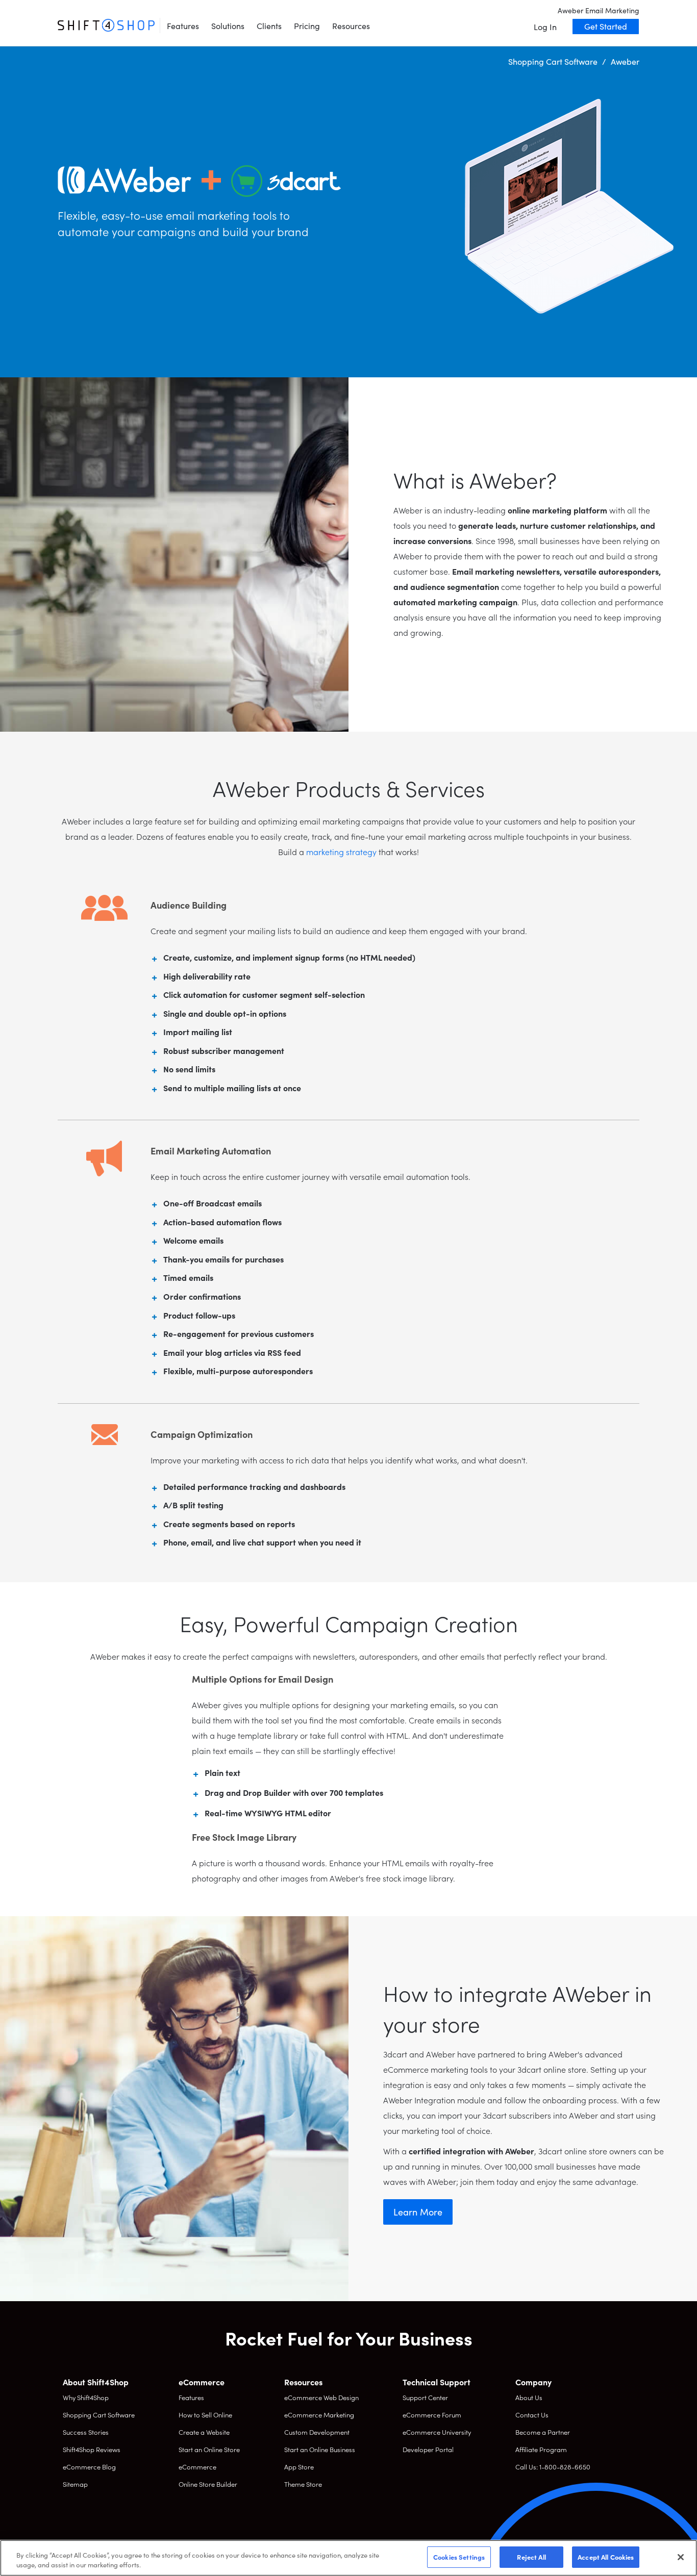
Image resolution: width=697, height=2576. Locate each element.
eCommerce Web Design (321, 2397)
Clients (269, 25)
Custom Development (317, 2432)
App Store (299, 2467)
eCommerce (197, 2467)
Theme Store (303, 2484)
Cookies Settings (459, 2557)
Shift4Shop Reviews (92, 2449)
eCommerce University (437, 2432)
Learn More (418, 2212)
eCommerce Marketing (319, 2415)
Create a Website (204, 2432)
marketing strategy (341, 852)
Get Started (606, 26)
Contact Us (532, 2415)
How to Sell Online (205, 2415)
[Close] (681, 2557)
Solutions (228, 25)
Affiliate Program (541, 2449)
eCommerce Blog (89, 2467)
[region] (348, 2558)
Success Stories (86, 2432)
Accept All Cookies (606, 2557)
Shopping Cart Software (99, 2415)
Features (183, 25)
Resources (351, 25)
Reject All (531, 2557)
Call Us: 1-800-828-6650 (553, 2467)
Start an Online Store (209, 2449)
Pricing (307, 25)
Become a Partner (543, 2432)
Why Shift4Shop (86, 2397)
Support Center (425, 2397)
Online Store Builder (208, 2484)
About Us (529, 2397)
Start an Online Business (320, 2449)
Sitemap (75, 2484)
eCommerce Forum (432, 2415)
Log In (545, 27)
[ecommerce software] (106, 25)
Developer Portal (428, 2449)
